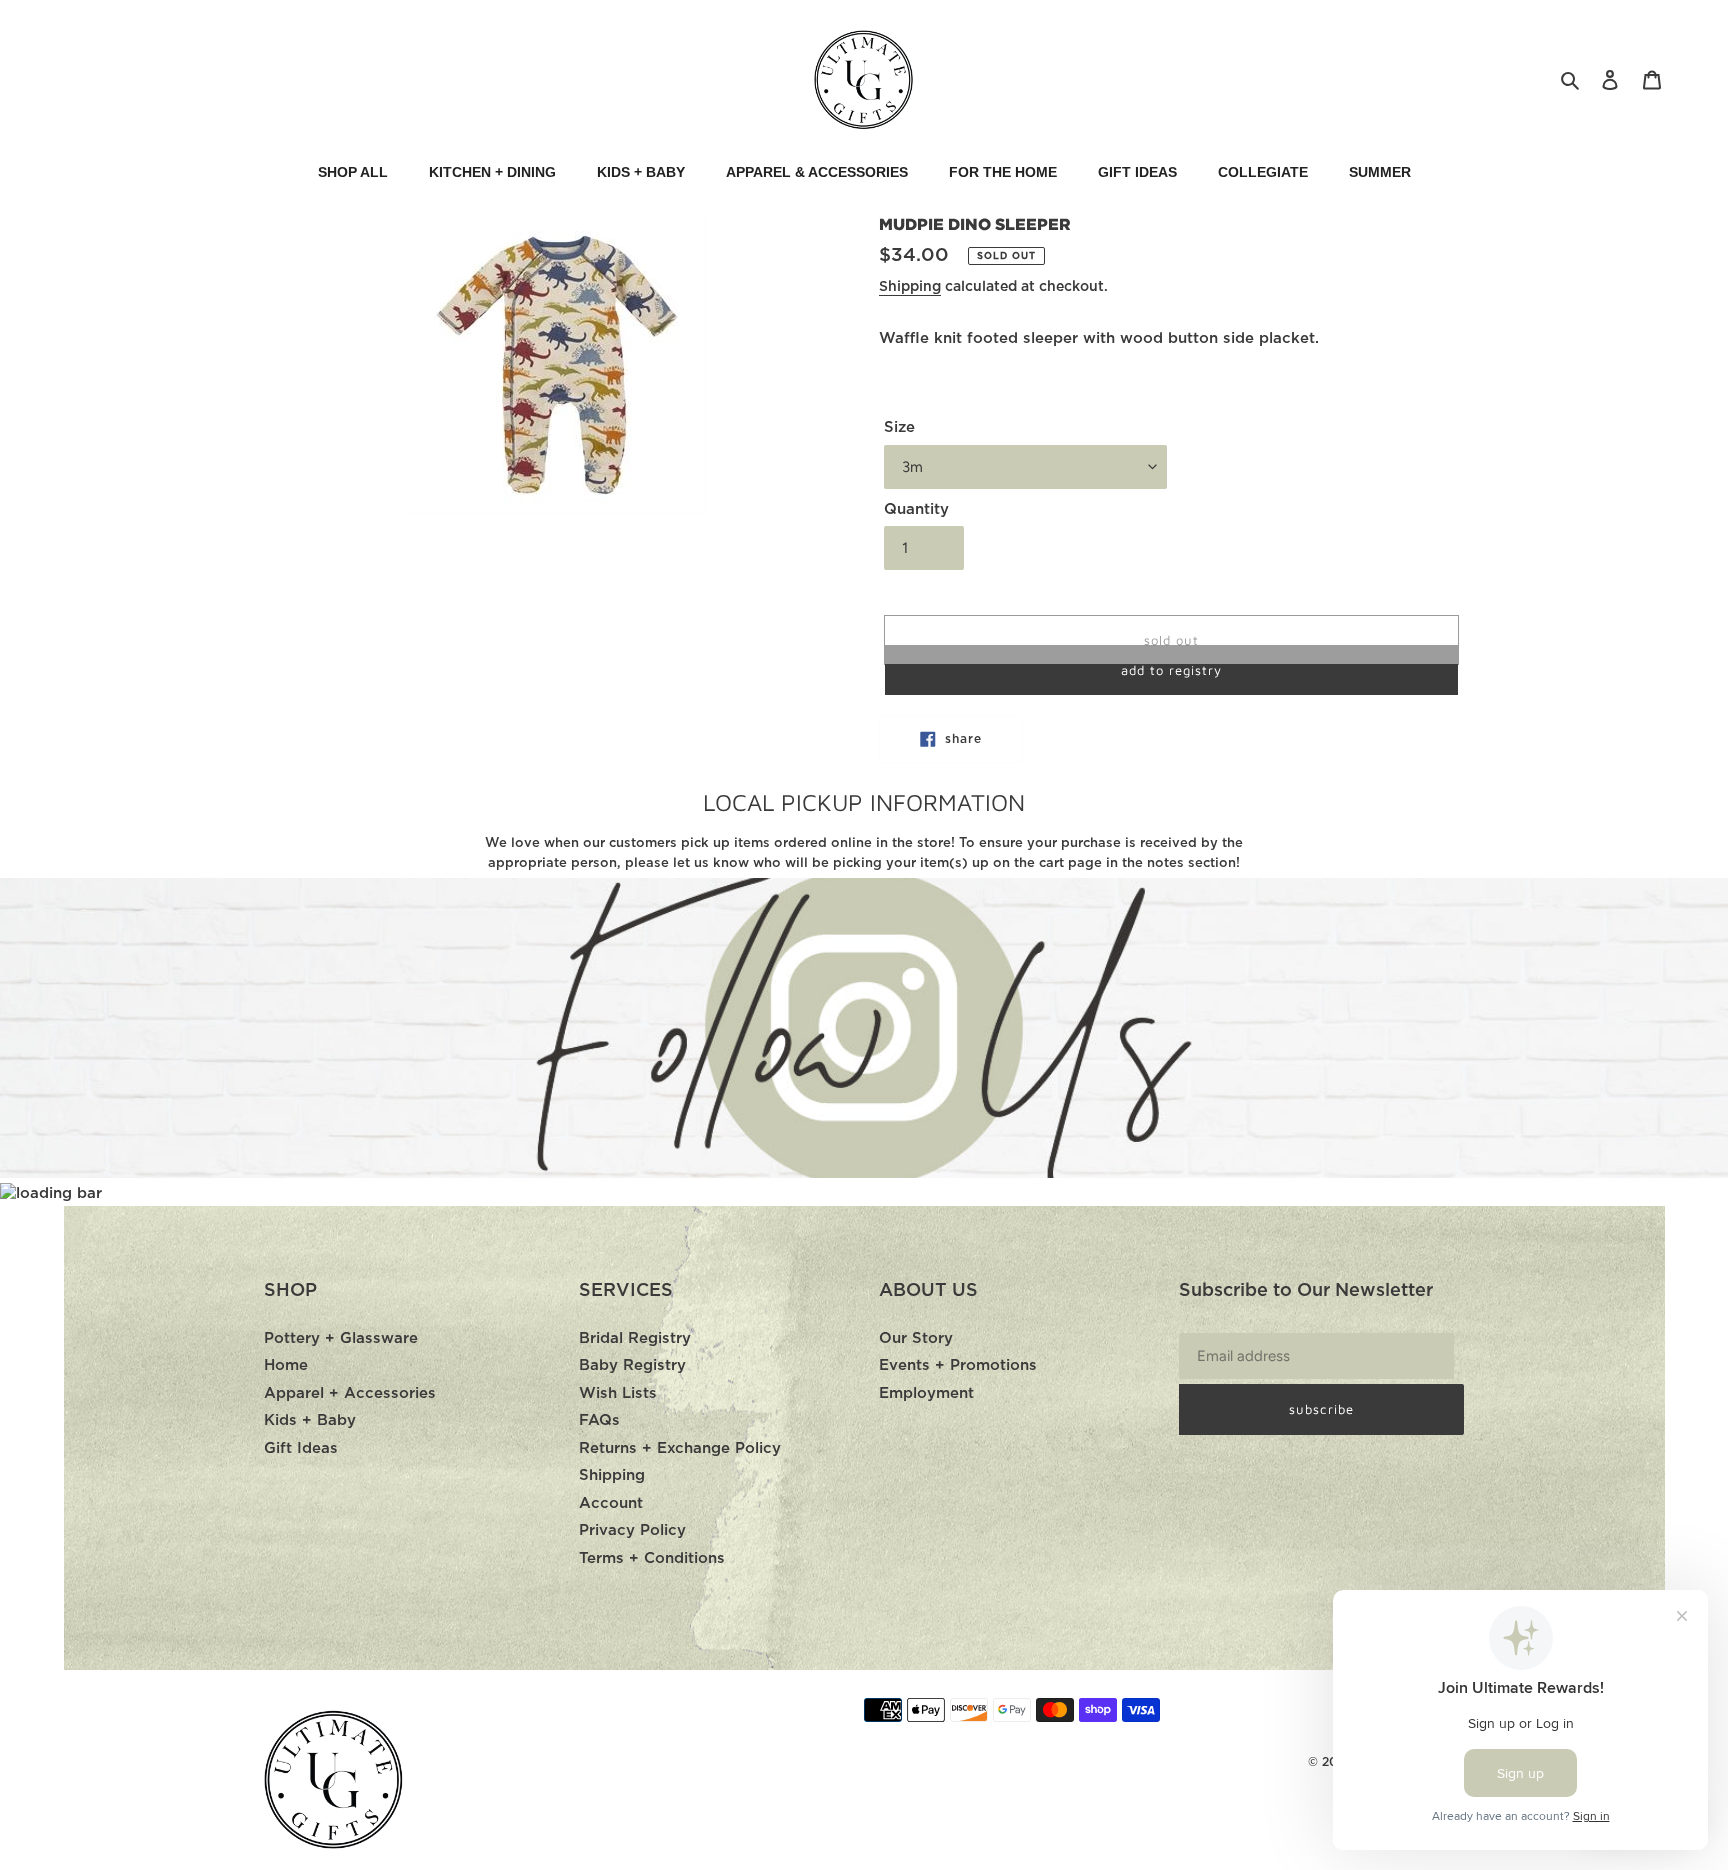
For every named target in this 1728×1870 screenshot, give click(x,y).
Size (899, 427)
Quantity (916, 509)
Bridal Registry (635, 1338)
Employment (926, 1393)
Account (611, 1503)
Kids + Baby (310, 1420)
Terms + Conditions (652, 1558)
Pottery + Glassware (341, 1338)
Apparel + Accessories (350, 1393)
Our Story (916, 1338)
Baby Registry (632, 1365)
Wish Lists (618, 1393)
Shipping (910, 287)
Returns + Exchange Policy (680, 1448)
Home (286, 1365)
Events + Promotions (958, 1365)
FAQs (599, 1420)
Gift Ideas (301, 1448)
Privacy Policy (632, 1530)
